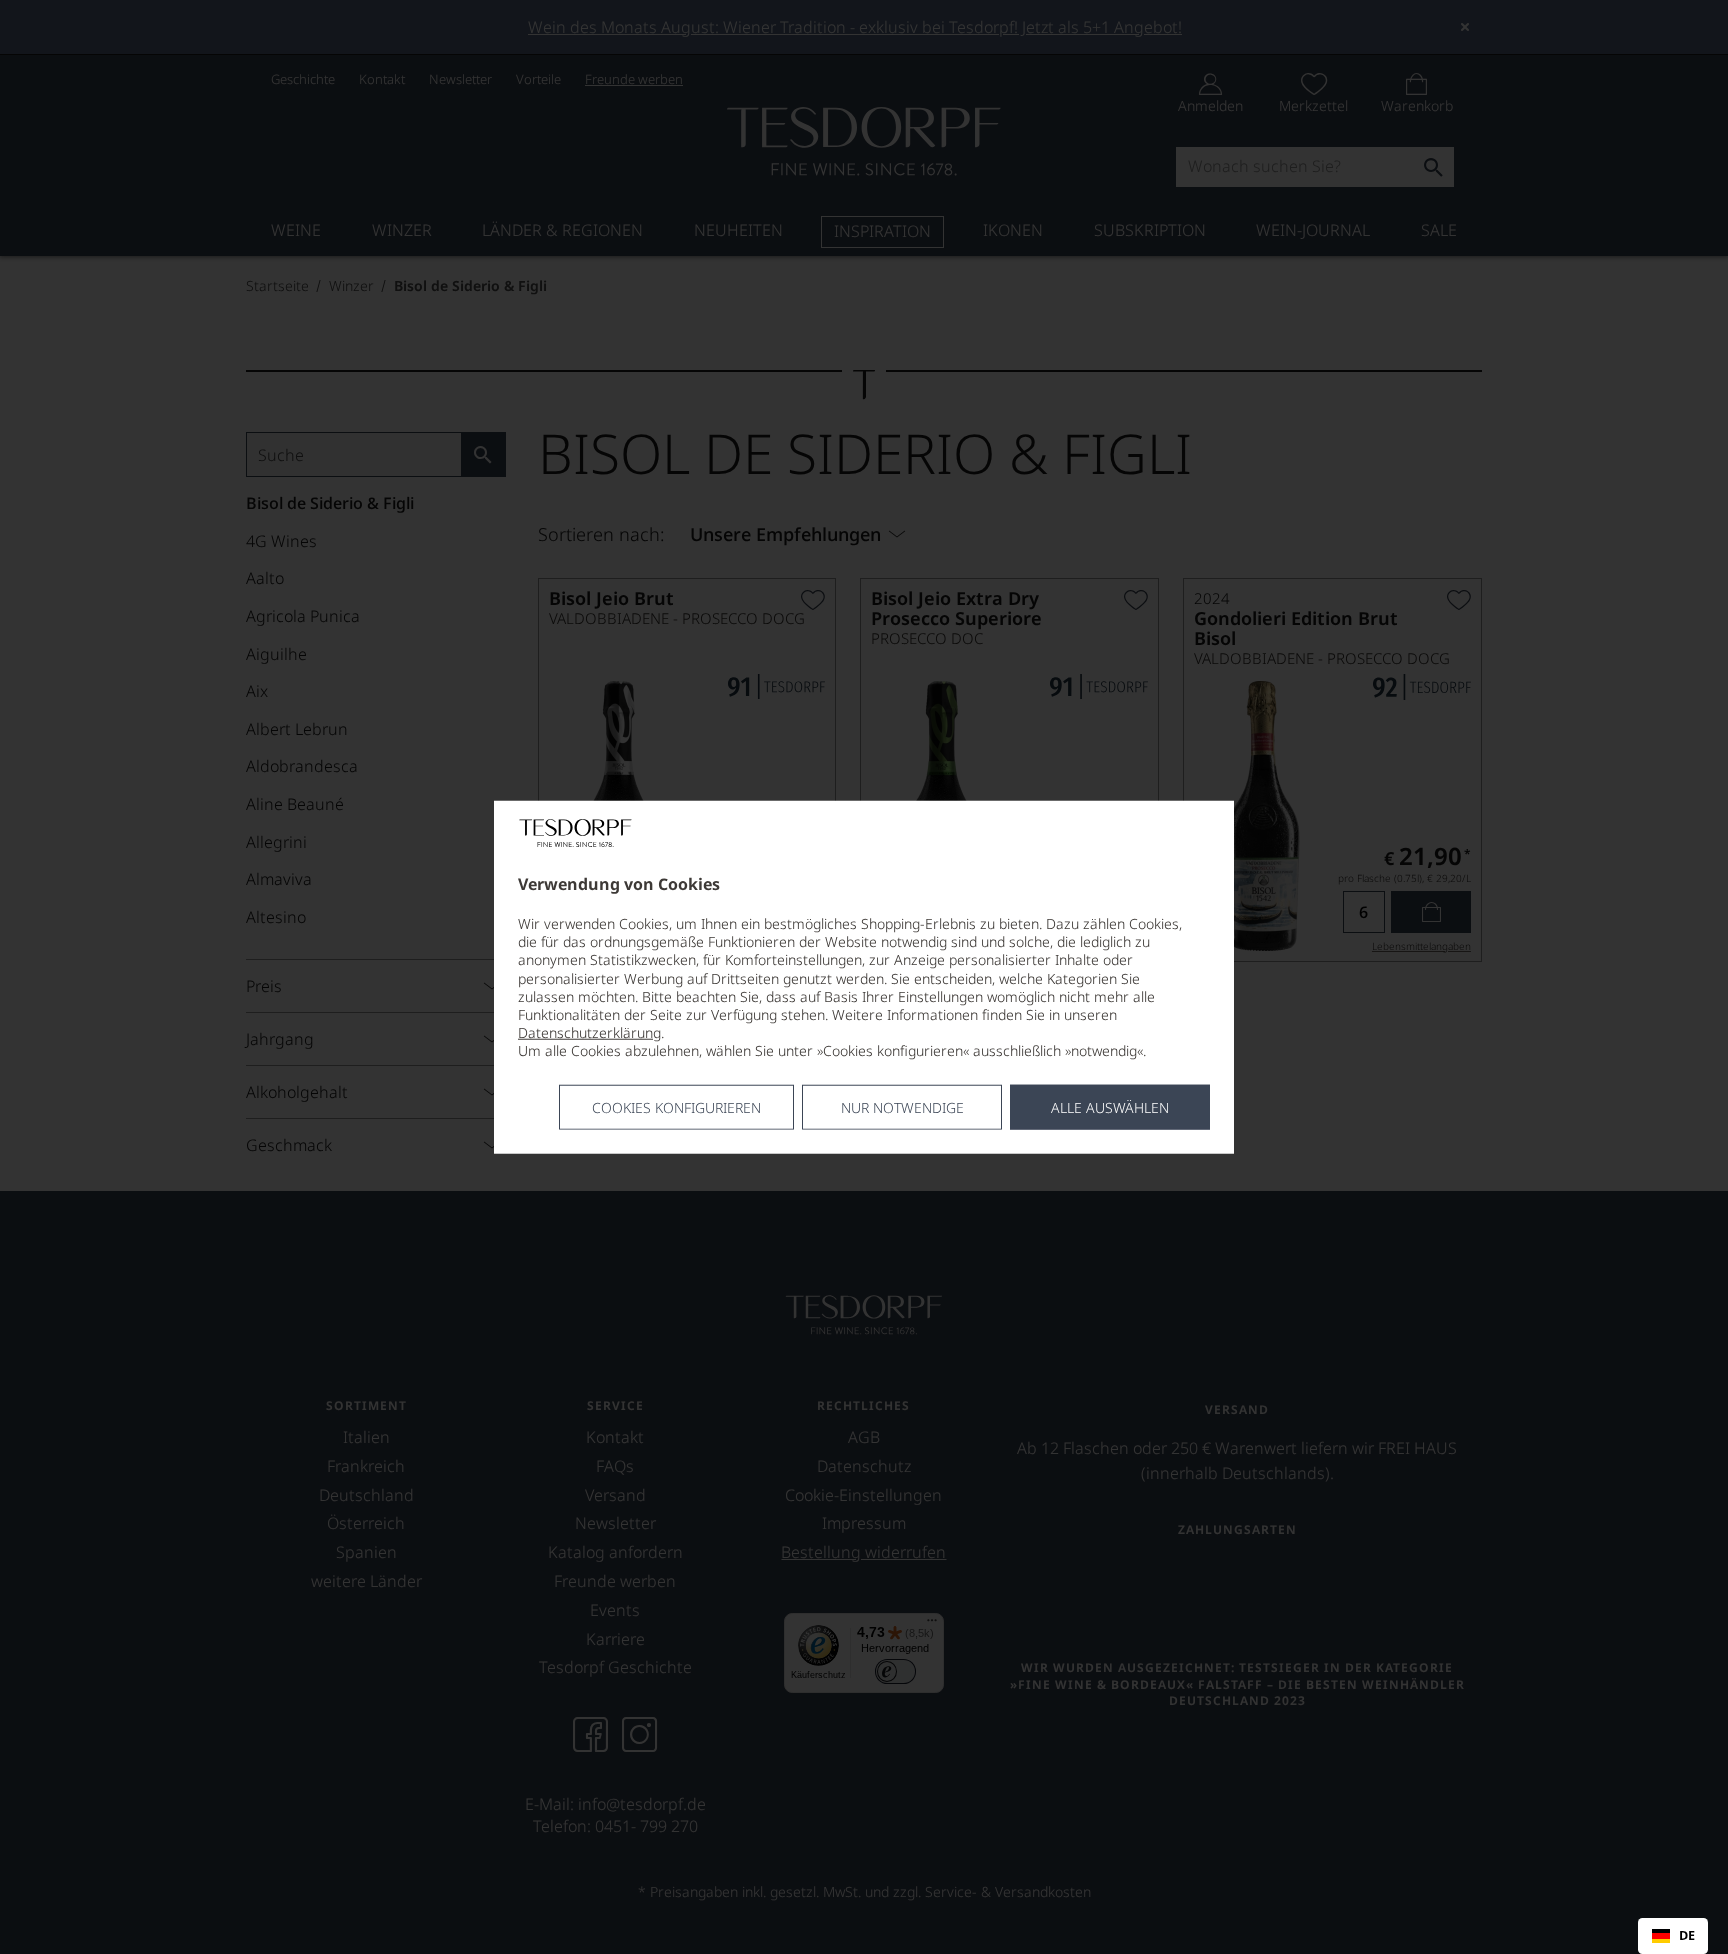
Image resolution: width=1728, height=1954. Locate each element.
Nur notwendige (902, 1106)
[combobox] (1673, 1936)
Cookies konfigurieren (676, 1106)
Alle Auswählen (1110, 1106)
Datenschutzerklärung (589, 1032)
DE (1687, 1936)
